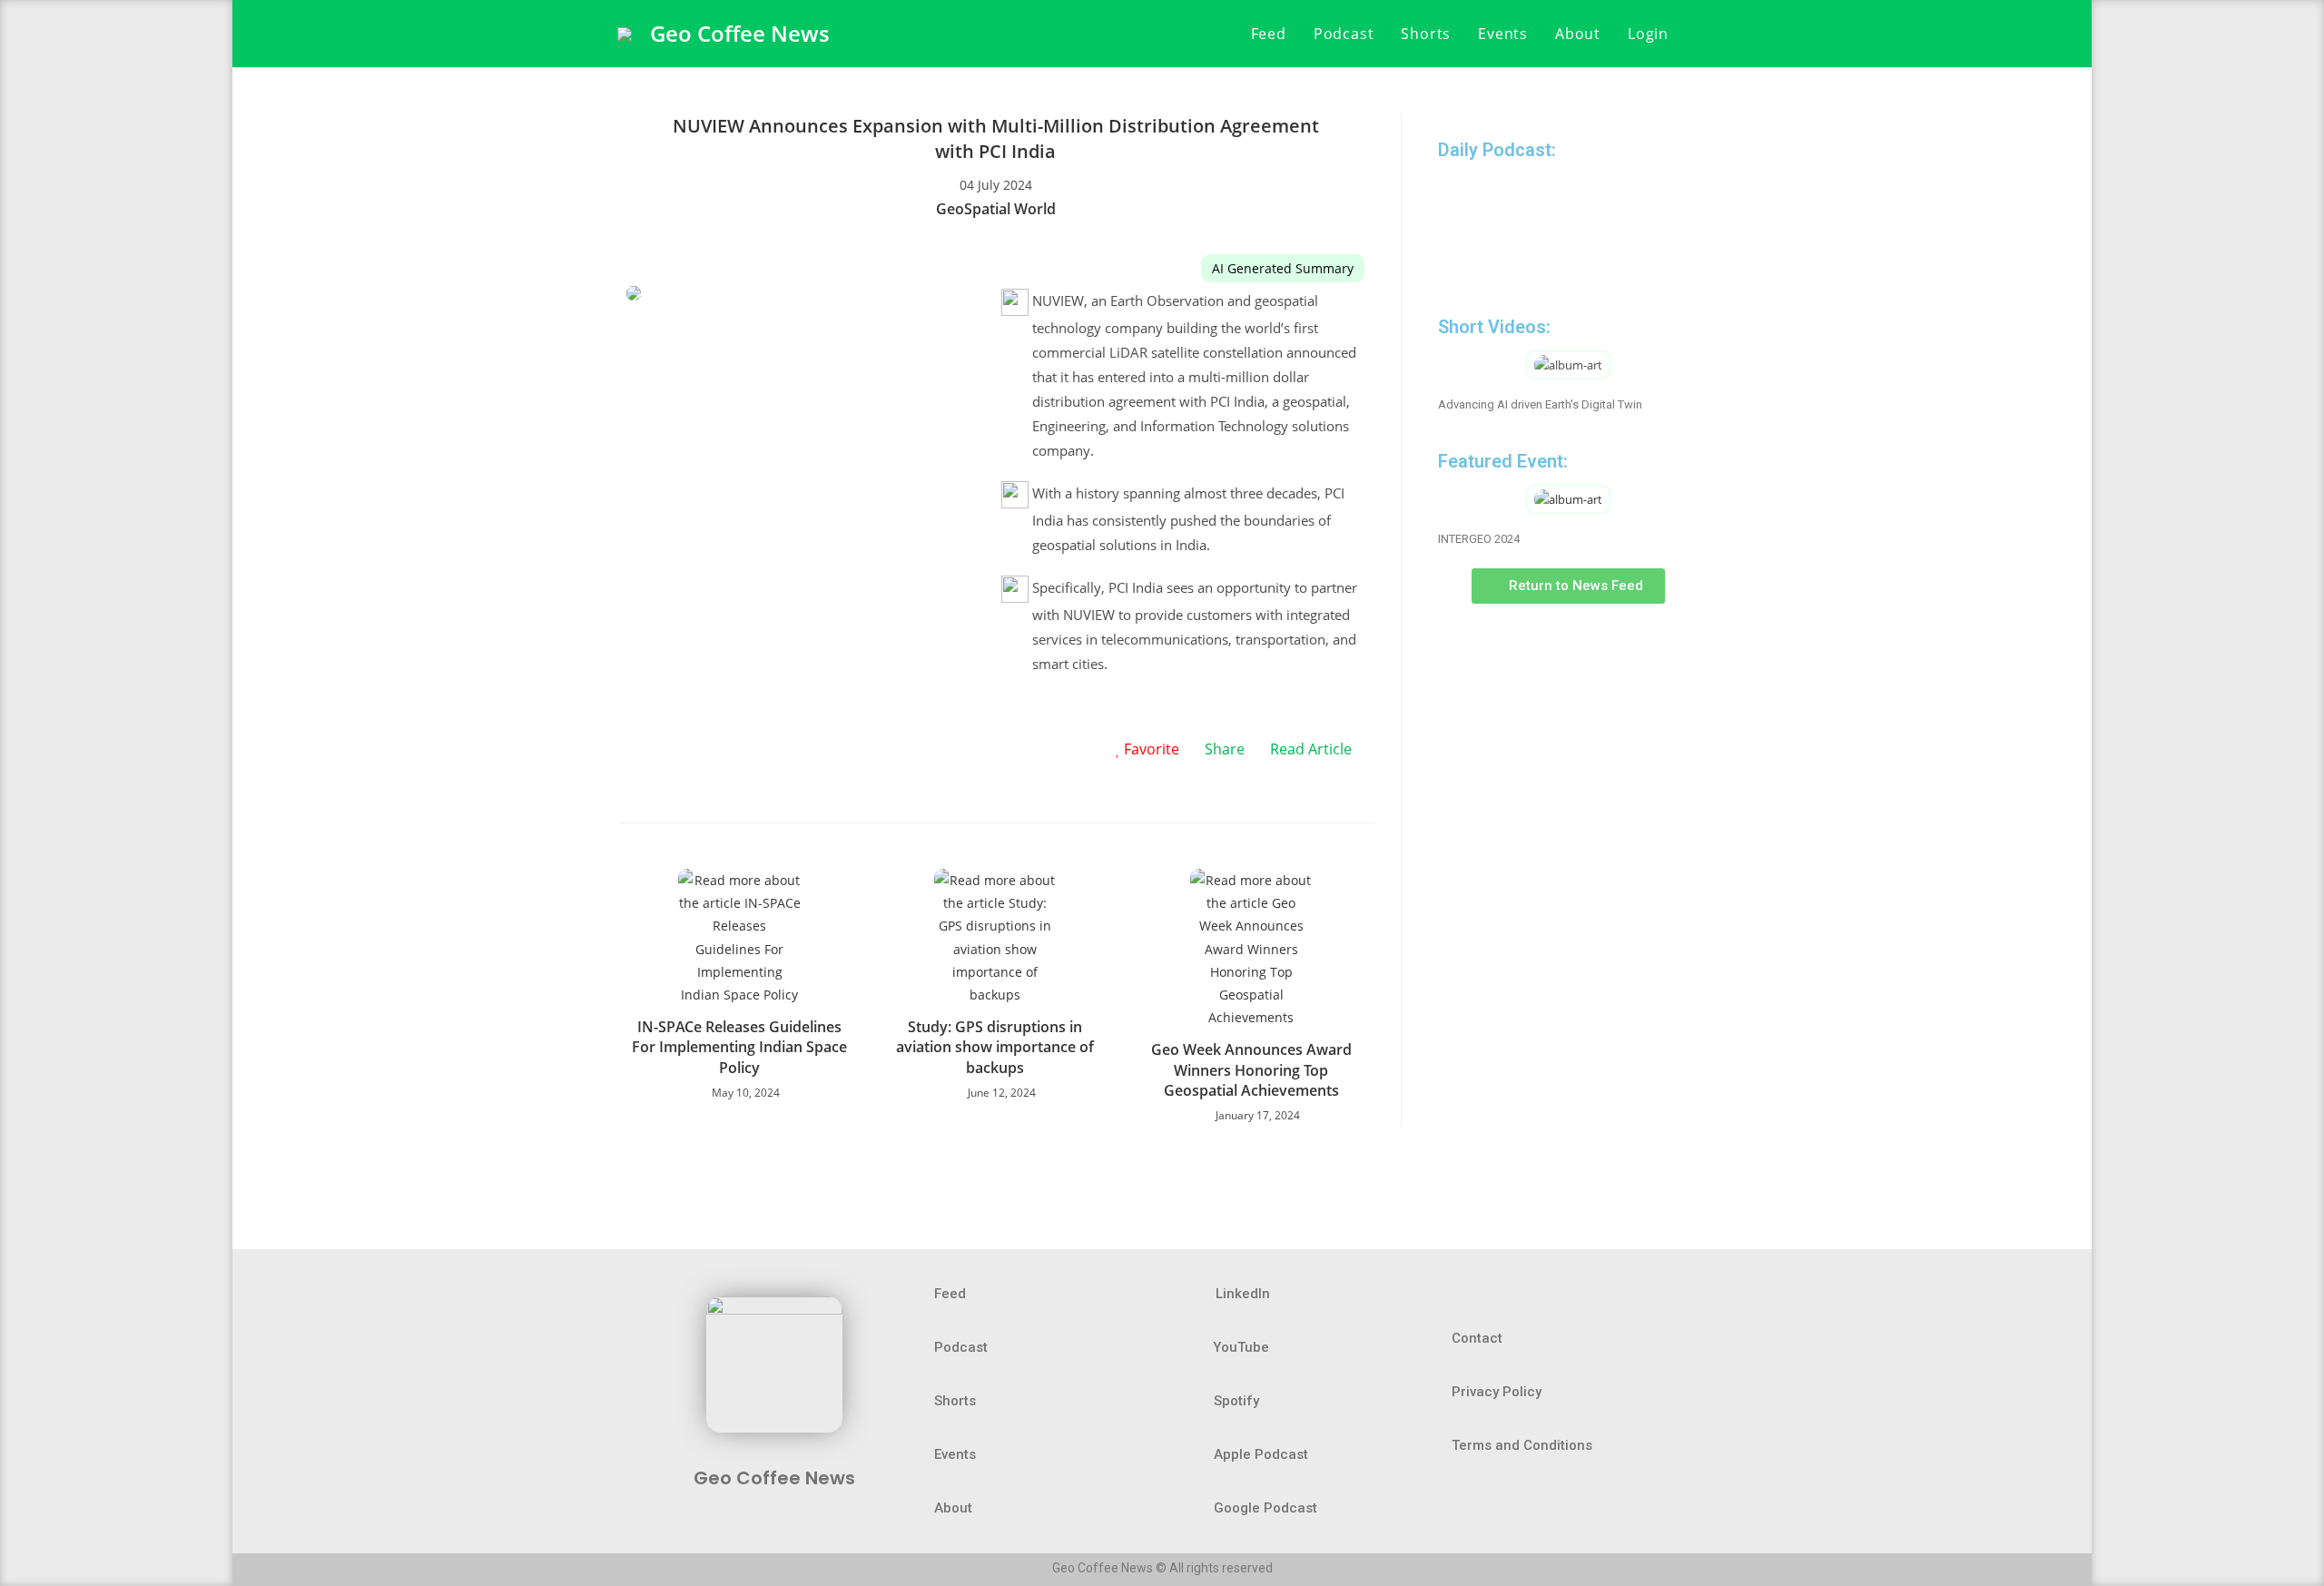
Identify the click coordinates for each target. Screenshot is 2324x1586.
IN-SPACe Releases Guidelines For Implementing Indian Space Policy (739, 1047)
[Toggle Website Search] (1701, 34)
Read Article (1311, 749)
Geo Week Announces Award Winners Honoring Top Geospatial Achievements (1251, 1070)
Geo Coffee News (740, 33)
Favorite (1150, 749)
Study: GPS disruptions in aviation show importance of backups (995, 1047)
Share (1225, 749)
